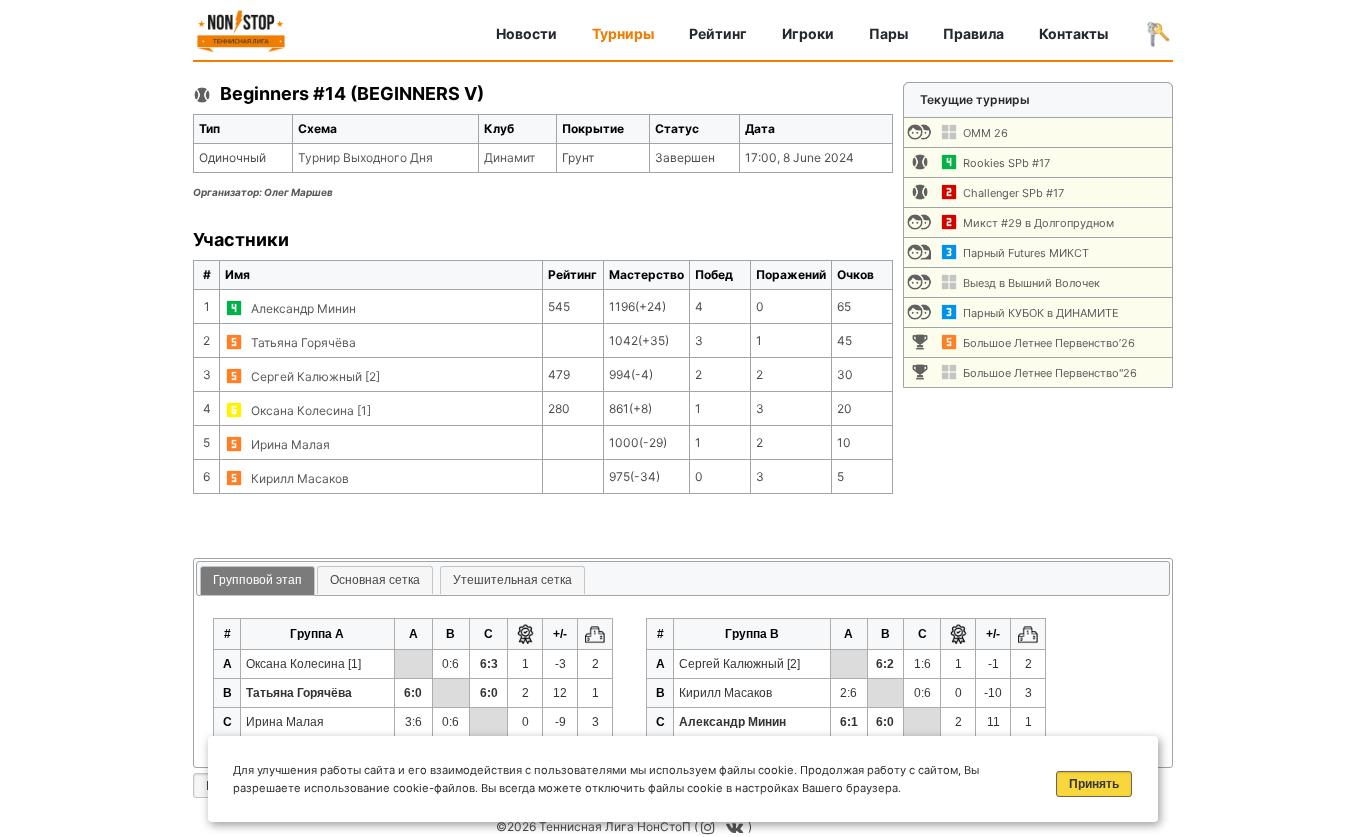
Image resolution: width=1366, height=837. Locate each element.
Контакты (1073, 33)
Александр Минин (303, 308)
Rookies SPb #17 (1006, 163)
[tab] (257, 581)
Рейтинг (718, 33)
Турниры (623, 33)
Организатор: (263, 192)
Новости (526, 33)
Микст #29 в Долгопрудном (1038, 223)
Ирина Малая (290, 444)
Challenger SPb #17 (1013, 193)
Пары (888, 33)
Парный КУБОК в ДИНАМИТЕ (1041, 313)
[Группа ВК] (737, 826)
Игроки (808, 33)
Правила (973, 33)
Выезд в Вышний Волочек (1031, 283)
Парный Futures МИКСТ (1026, 253)
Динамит (509, 157)
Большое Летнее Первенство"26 (1050, 373)
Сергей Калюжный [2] (315, 376)
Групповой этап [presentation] (257, 580)
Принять (1094, 784)
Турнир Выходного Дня (365, 157)
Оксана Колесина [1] (311, 410)
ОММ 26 (985, 133)
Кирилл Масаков (300, 478)
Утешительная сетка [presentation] (512, 580)
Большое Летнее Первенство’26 (1049, 343)
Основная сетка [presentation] (375, 580)
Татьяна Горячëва (303, 342)
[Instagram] (710, 826)
